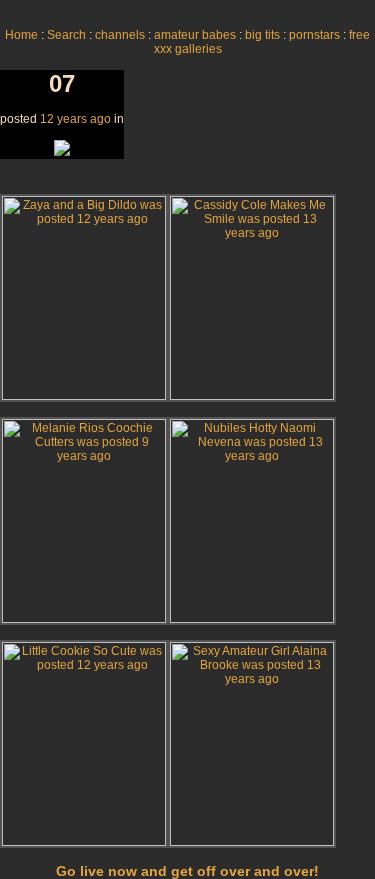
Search (66, 35)
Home (21, 35)
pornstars (314, 35)
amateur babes (195, 35)
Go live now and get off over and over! (187, 871)
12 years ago (75, 119)
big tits (262, 35)
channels (120, 35)
